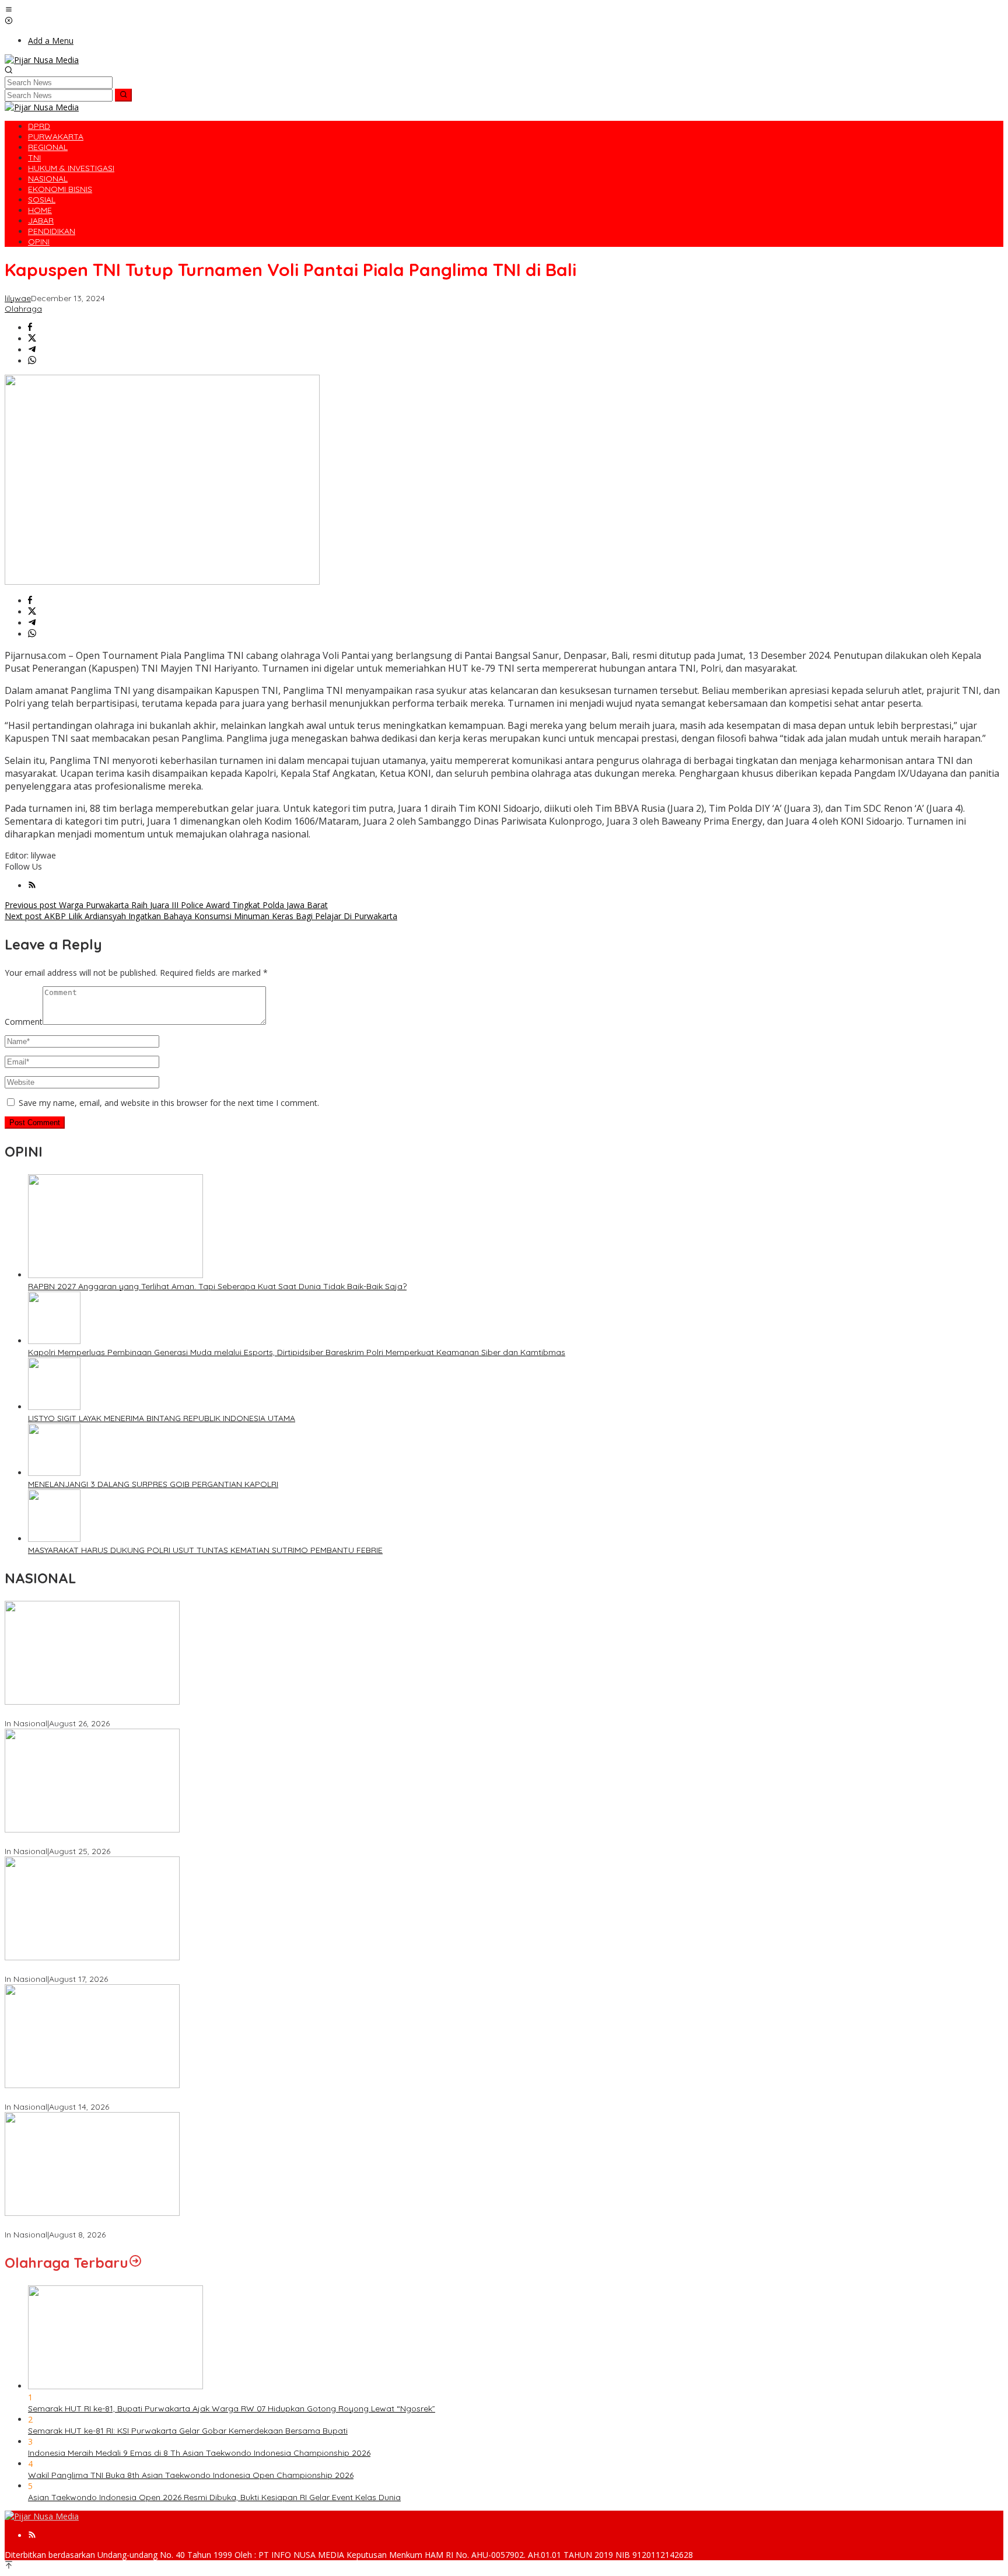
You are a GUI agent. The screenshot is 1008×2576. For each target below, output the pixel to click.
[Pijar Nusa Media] (42, 60)
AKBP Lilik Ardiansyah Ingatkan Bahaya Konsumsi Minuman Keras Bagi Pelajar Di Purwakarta (201, 916)
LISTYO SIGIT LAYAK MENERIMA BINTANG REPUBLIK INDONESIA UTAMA (162, 1418)
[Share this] (30, 328)
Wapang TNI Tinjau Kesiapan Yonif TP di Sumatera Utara (115, 2224)
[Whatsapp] (32, 361)
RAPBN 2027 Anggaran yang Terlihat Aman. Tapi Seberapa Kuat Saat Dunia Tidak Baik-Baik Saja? (217, 1286)
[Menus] (9, 10)
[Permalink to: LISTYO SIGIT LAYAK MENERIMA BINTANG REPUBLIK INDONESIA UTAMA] (54, 1407)
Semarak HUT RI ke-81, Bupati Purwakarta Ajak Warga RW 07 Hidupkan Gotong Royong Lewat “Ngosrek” (232, 2409)
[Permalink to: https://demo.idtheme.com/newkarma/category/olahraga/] (135, 2263)
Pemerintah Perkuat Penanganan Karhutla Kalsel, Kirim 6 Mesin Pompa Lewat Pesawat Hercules (190, 1841)
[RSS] (32, 886)
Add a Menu (51, 41)
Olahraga (23, 309)
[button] (123, 95)
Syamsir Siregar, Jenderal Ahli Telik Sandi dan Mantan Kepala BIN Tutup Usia (152, 1713)
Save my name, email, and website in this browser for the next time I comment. (169, 1103)
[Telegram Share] (32, 350)
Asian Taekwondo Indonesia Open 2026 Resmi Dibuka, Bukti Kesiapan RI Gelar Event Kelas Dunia (214, 2497)
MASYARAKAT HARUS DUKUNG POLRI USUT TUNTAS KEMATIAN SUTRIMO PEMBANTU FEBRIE (205, 1550)
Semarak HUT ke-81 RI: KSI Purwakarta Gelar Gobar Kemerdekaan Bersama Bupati (188, 2431)
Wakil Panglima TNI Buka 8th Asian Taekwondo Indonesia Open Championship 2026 (191, 2475)
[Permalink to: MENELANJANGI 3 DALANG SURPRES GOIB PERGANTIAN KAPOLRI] (54, 1473)
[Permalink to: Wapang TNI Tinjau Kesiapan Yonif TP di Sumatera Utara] (92, 2213)
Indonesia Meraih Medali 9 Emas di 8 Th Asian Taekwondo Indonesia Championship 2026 (199, 2453)
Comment (24, 1022)
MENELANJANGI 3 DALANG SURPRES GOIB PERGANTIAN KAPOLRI (153, 1484)
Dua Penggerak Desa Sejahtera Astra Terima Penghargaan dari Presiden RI (150, 1968)
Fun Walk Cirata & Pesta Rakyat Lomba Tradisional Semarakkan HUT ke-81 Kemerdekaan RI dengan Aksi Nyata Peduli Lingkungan (257, 2096)
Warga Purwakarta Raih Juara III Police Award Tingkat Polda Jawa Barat (166, 905)
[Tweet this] (32, 339)
